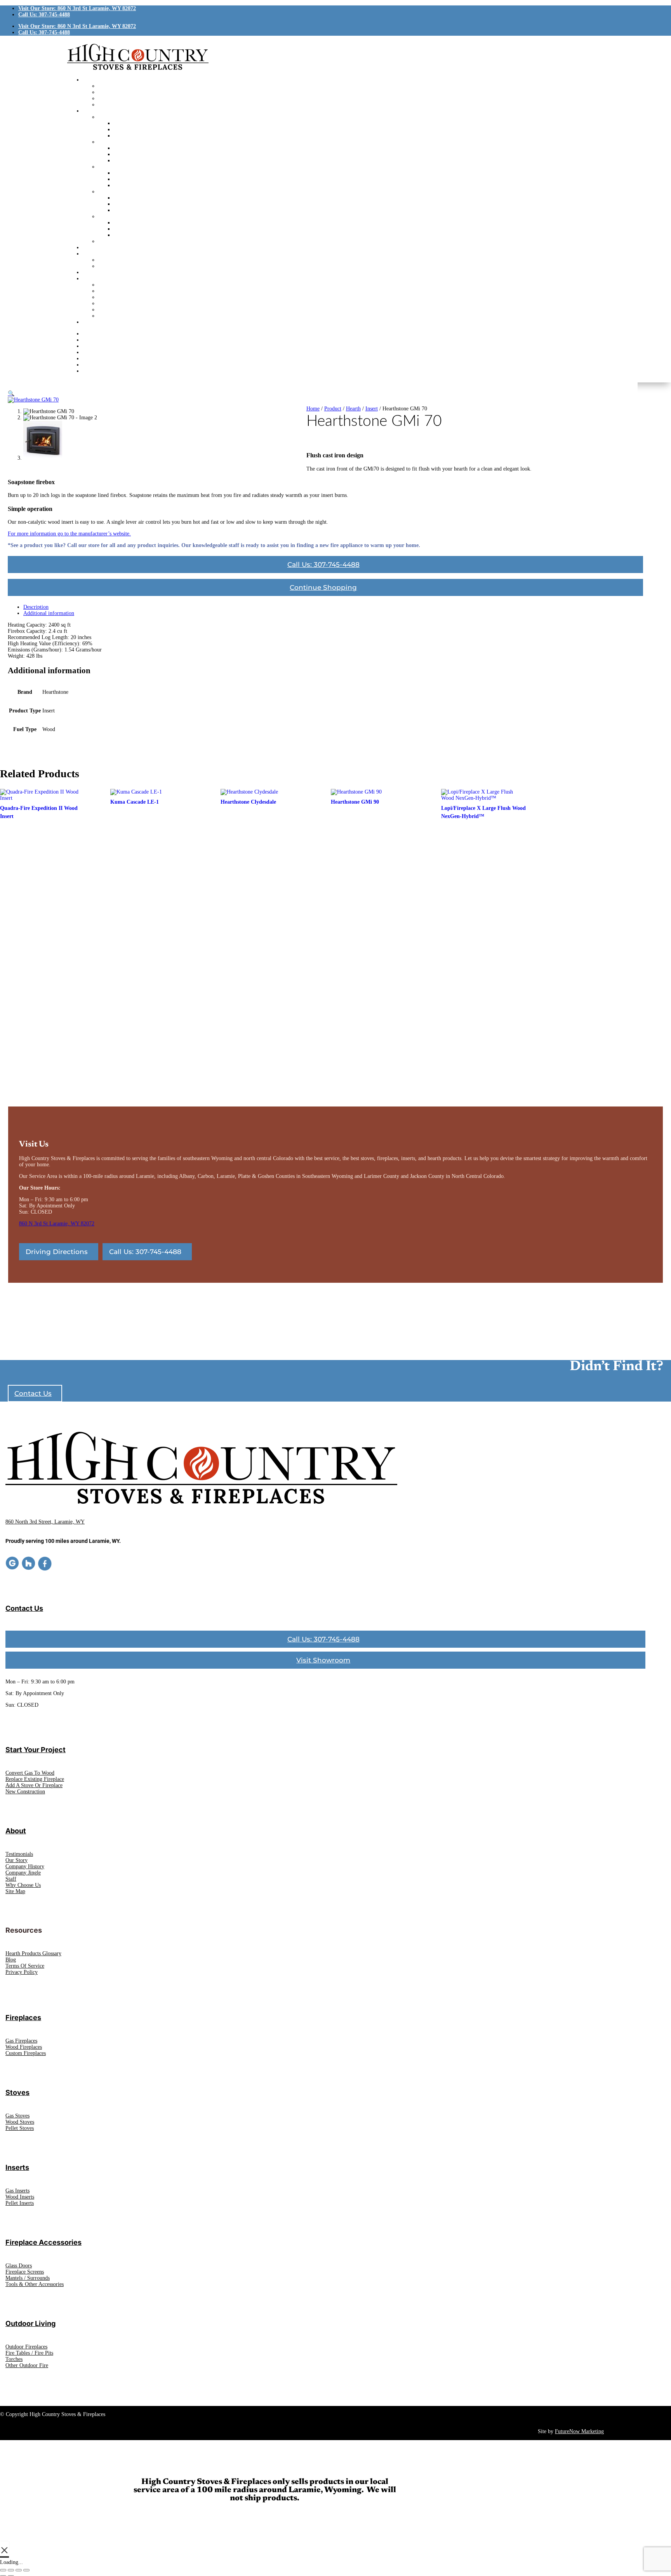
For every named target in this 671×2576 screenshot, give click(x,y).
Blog (11, 1960)
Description (36, 607)
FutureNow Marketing (579, 2431)
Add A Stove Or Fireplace (34, 1785)
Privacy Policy (22, 1972)
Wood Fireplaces (24, 2047)
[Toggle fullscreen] (11, 2570)
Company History (25, 1866)
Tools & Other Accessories (35, 2284)
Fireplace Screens (25, 2272)
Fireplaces (23, 2018)
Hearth (353, 409)
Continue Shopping (323, 587)
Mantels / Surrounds (28, 2278)
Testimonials (19, 1854)
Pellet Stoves (20, 2128)
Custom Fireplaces (26, 2053)
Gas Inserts (17, 2191)
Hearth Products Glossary (33, 1953)
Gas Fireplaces (21, 2041)
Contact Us (33, 1393)
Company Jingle (23, 1873)
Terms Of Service (25, 1966)
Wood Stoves (20, 2122)
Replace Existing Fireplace (35, 1779)
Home (313, 409)
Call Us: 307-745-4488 (44, 15)
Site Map (15, 1891)
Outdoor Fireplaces (26, 2347)
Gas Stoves (17, 2116)
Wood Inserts (20, 2197)
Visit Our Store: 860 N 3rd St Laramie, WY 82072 (77, 8)
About (16, 1831)
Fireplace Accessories (43, 2242)
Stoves (17, 2092)
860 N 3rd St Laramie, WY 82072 (57, 1224)
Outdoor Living (30, 2323)
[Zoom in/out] (3, 2570)
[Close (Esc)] (26, 2570)
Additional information (49, 613)
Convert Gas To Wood (30, 1773)
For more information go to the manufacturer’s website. (69, 534)
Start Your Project (36, 1750)
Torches (14, 2359)
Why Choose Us (23, 1885)
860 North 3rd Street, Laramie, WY (45, 1522)
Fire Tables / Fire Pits (29, 2353)
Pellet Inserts (20, 2203)
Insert (372, 409)
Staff (11, 1879)
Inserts (17, 2167)
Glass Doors (19, 2266)
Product (333, 409)
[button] (11, 393)
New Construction (25, 1792)
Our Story (17, 1860)
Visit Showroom (323, 1660)
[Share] (19, 2570)
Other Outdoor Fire (27, 2365)
